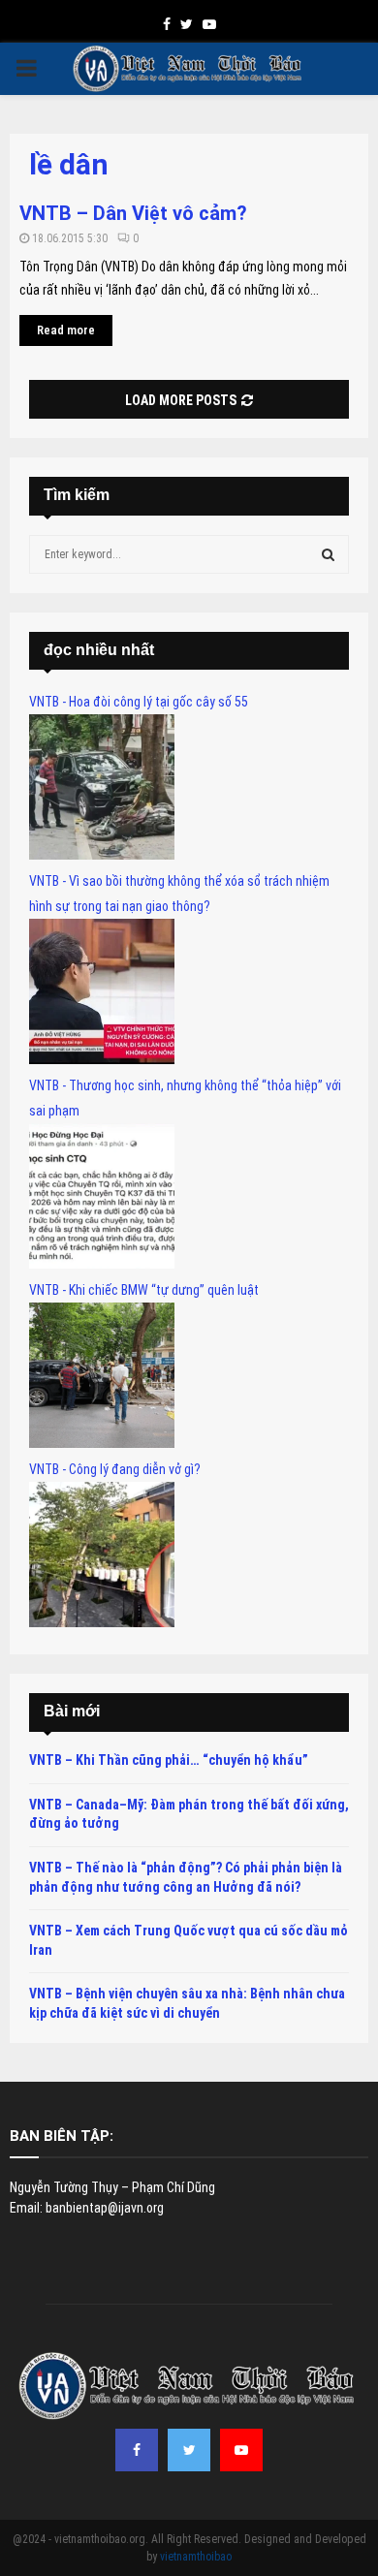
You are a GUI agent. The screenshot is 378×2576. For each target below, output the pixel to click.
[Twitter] (189, 2450)
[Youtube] (241, 2450)
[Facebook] (137, 2450)
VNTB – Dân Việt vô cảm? (133, 213)
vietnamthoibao (196, 2557)
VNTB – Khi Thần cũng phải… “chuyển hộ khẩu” (169, 1760)
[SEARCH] (328, 554)
